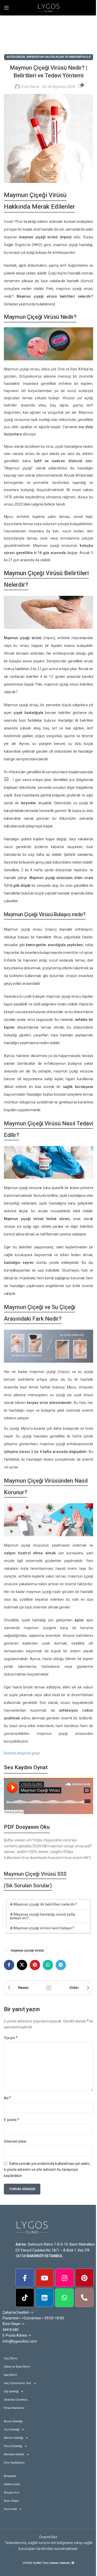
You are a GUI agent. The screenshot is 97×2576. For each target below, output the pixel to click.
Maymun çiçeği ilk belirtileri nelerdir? (45, 1904)
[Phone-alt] (84, 2298)
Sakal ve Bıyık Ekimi (17, 2367)
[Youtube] (45, 2278)
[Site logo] (49, 7)
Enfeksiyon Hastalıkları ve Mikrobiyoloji (59, 57)
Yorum (11, 2038)
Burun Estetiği (13, 2421)
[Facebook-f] (25, 2278)
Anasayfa (10, 2476)
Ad (8, 2098)
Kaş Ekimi (10, 2375)
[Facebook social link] (9, 1965)
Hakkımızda (12, 2484)
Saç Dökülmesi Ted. (18, 2383)
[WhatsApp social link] (48, 1965)
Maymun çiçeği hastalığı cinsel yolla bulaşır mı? (42, 1916)
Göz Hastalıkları (14, 2463)
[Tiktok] (25, 2298)
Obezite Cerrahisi (16, 2400)
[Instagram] (64, 2278)
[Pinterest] (84, 2278)
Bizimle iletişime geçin (22, 1753)
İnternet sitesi (15, 2141)
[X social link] (22, 1965)
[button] (48, 1904)
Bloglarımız (12, 2493)
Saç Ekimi (11, 2358)
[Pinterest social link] (35, 1965)
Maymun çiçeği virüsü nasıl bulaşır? (44, 1928)
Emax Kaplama (14, 2408)
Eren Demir (31, 87)
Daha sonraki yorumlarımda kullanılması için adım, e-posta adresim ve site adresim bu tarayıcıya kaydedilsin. (47, 2170)
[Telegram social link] (61, 1965)
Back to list (49, 1988)
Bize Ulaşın (12, 2501)
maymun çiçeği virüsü (27, 1950)
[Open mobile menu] (6, 8)
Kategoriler (16, 57)
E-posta (12, 2120)
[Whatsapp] (64, 2298)
